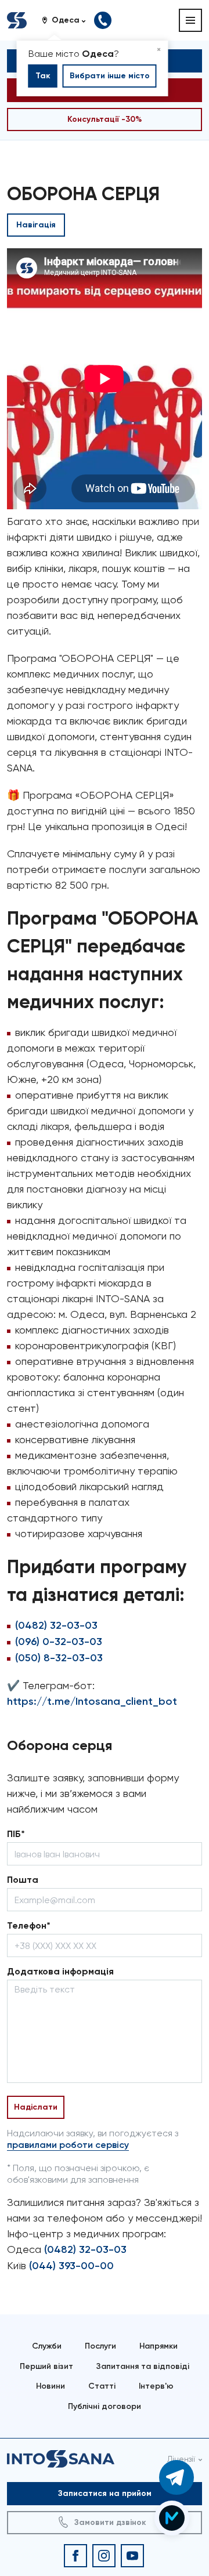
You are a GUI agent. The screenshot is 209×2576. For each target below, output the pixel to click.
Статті (102, 2386)
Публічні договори (105, 2406)
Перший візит (46, 2366)
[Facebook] (75, 2556)
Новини (51, 2386)
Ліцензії (181, 2459)
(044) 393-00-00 (71, 2266)
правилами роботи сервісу (68, 2145)
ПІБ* (16, 1834)
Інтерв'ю (156, 2386)
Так (43, 76)
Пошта (23, 1880)
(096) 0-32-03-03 (59, 1642)
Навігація (36, 225)
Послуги (100, 2346)
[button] (68, 20)
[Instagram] (104, 2556)
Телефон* (29, 1925)
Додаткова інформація (60, 1971)
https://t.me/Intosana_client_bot (92, 1701)
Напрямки (158, 2346)
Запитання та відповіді (143, 2366)
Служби (47, 2346)
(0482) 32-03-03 (56, 1625)
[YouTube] (132, 2556)
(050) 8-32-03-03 (59, 1658)
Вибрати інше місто (110, 76)
